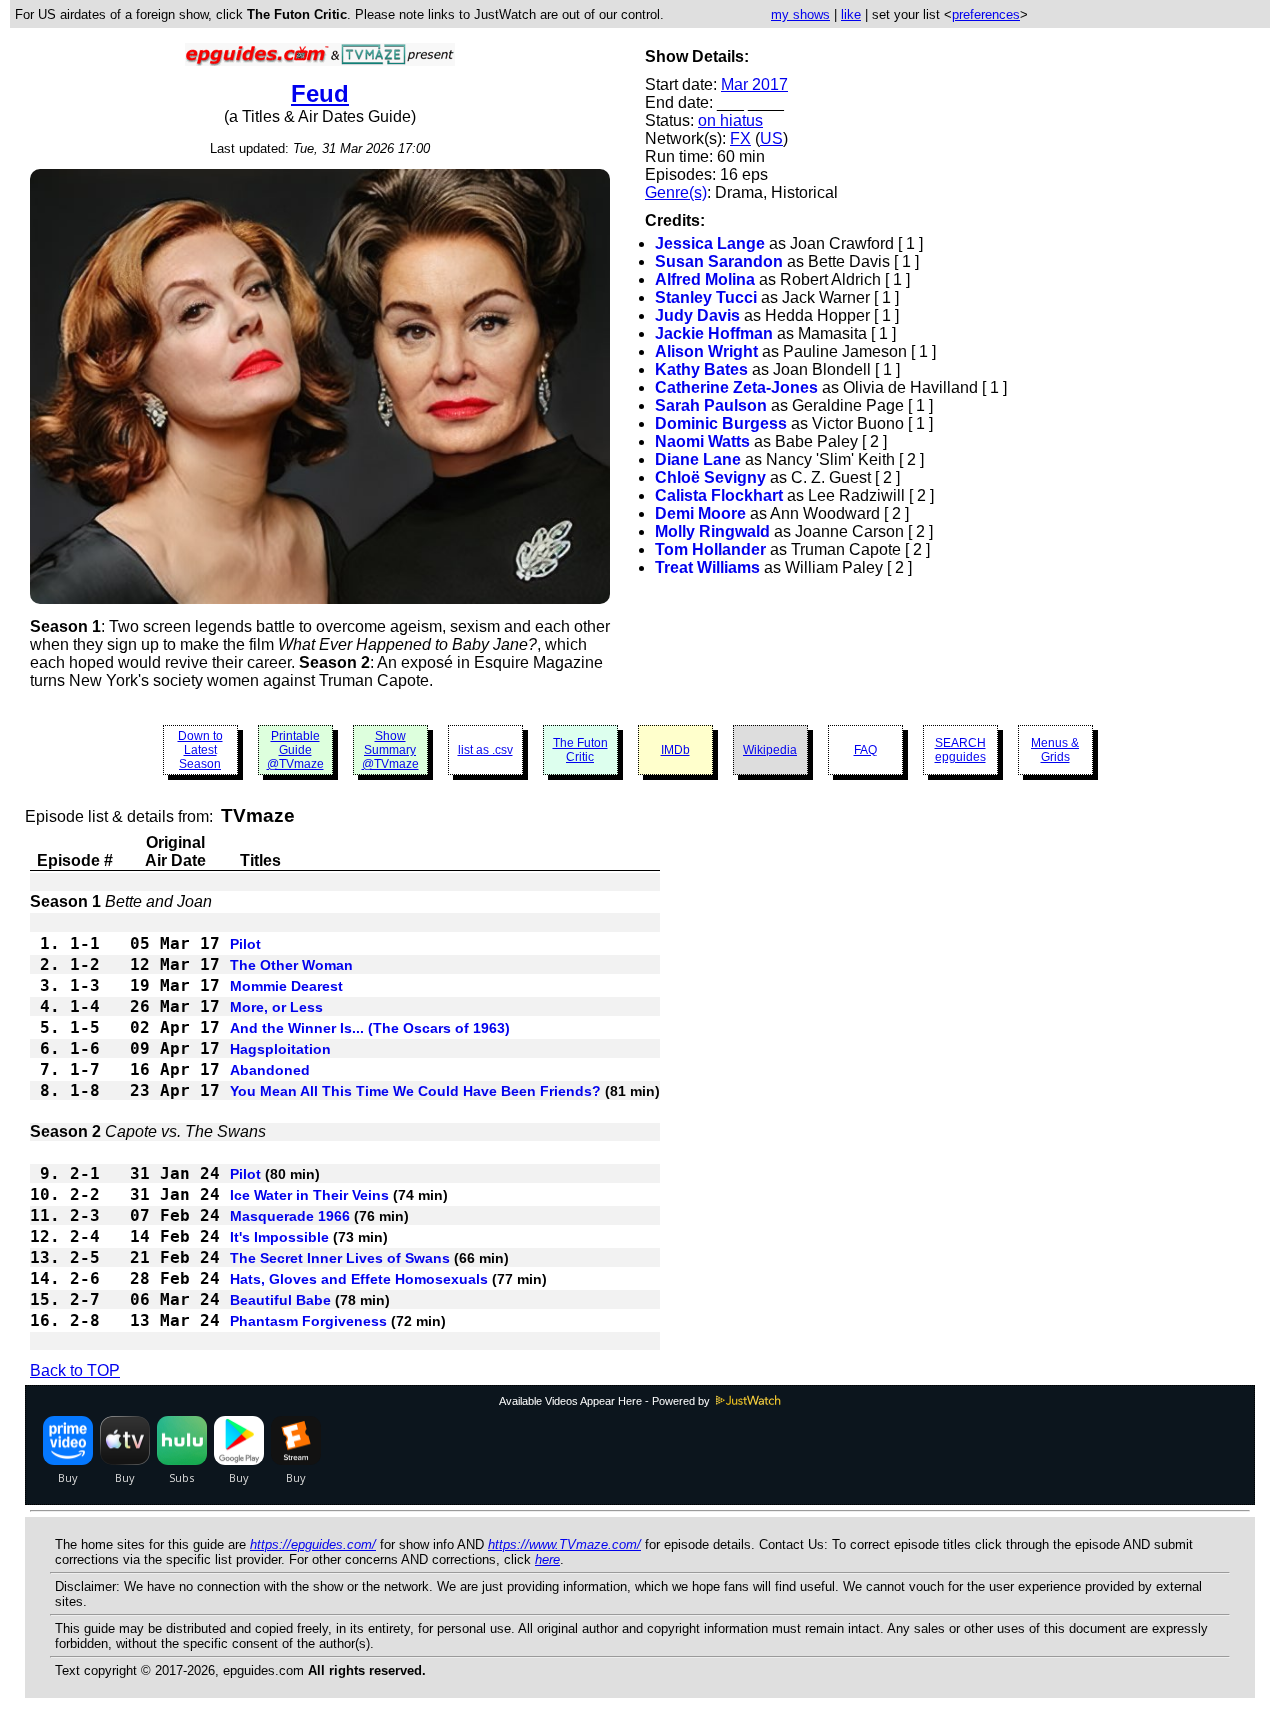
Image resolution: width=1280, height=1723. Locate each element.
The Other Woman (291, 965)
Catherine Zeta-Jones (736, 387)
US (771, 138)
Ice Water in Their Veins (309, 1195)
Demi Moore (700, 513)
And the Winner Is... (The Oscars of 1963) (370, 1028)
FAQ (865, 750)
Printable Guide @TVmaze (295, 750)
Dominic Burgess (721, 423)
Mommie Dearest (286, 986)
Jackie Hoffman (714, 333)
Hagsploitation (280, 1049)
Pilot (245, 944)
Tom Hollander (710, 549)
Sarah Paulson (711, 405)
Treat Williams (707, 567)
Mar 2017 (754, 84)
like (851, 14)
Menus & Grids (1055, 750)
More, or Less (276, 1007)
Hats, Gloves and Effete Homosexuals (359, 1279)
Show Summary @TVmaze (390, 750)
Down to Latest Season (200, 750)
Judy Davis (697, 315)
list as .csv (485, 750)
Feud (320, 93)
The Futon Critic (580, 750)
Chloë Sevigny (710, 477)
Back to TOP (75, 1370)
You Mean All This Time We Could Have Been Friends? (415, 1091)
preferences (986, 14)
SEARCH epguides (960, 750)
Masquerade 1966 (290, 1216)
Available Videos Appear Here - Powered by (606, 1401)
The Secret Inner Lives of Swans (340, 1258)
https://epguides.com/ (313, 1544)
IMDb (675, 750)
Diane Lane (698, 459)
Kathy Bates (701, 369)
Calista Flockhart (719, 495)
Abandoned (270, 1070)
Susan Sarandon (719, 261)
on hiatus (730, 120)
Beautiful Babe (280, 1300)
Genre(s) (676, 192)
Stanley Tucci (706, 297)
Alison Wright (706, 351)
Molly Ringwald (712, 531)
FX (740, 138)
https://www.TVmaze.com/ (564, 1544)
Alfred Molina (705, 279)
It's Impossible (279, 1237)
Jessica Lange (710, 243)
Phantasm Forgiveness (308, 1321)
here (547, 1559)
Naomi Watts (702, 441)
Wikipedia (770, 750)
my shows (800, 14)
